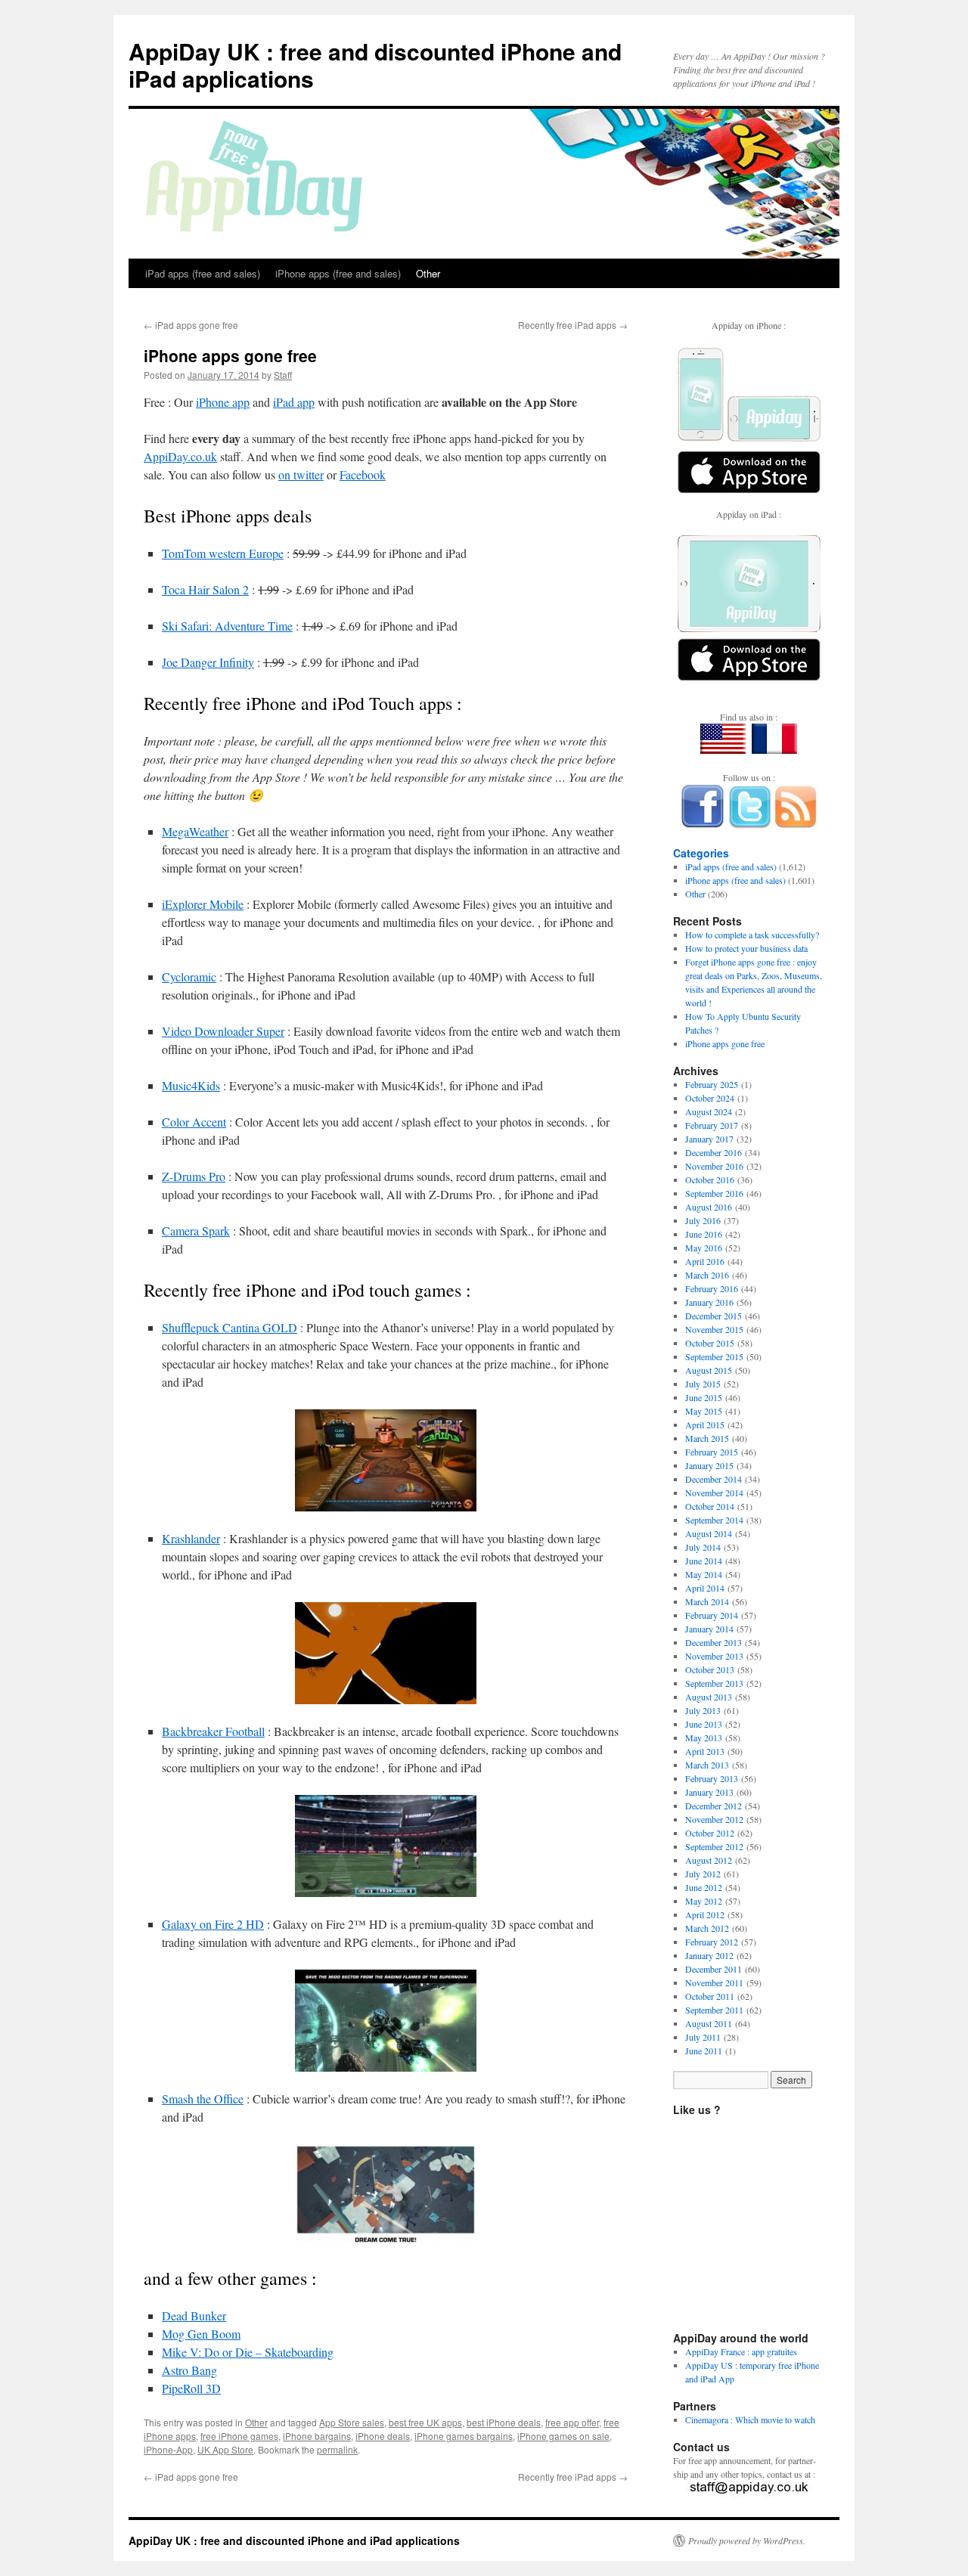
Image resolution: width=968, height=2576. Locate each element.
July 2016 (703, 1220)
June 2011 (704, 2051)
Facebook (363, 474)
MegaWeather (195, 831)
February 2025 (712, 1084)
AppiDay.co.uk (180, 456)
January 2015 (709, 1465)
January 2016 (709, 1302)
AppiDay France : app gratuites (741, 2351)
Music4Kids (191, 1085)
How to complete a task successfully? (752, 935)
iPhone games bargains (464, 2436)
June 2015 (704, 1397)
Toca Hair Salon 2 (205, 589)
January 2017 (709, 1139)
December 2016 (714, 1152)
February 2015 (712, 1452)
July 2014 (703, 1547)
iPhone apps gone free (725, 1043)
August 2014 (709, 1533)
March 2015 (707, 1438)
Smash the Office (203, 2099)
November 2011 (714, 1982)
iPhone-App (168, 2449)
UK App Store (225, 2449)
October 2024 (710, 1098)
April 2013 (705, 1751)
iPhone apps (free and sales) (338, 273)
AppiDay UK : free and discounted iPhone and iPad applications (375, 65)
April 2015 (705, 1424)
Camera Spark (196, 1231)
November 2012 (714, 1819)
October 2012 (710, 1833)
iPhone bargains (317, 2436)
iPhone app (223, 402)
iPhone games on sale (563, 2436)
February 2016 (712, 1288)
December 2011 (714, 1969)
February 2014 (712, 1615)
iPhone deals (383, 2436)
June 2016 (704, 1234)
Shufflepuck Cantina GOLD (230, 1327)
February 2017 (712, 1125)
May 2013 (704, 1737)
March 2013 (707, 1765)
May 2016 (704, 1248)
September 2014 (714, 1520)
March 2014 (707, 1601)
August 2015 (709, 1370)
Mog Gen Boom (201, 2334)
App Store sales (352, 2422)
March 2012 (707, 1928)
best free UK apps (425, 2422)
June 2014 (704, 1561)
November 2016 (714, 1166)
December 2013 (714, 1642)
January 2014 (709, 1629)
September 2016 (714, 1193)
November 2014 (714, 1493)
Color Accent (194, 1122)
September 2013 (714, 1683)
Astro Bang (189, 2370)
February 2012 (712, 1942)
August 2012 (709, 1860)
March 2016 (707, 1275)
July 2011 (703, 2037)
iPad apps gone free (191, 325)
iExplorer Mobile (203, 904)
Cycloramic (189, 976)
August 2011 (709, 2023)
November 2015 (714, 1329)
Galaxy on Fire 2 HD (213, 1924)
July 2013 (703, 1710)
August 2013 (709, 1697)
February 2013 (712, 1778)
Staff (283, 375)
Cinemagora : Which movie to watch (750, 2419)
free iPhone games (239, 2436)
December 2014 (714, 1479)
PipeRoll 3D (191, 2388)
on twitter (301, 474)
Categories (701, 853)
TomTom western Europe (223, 553)
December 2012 (714, 1806)
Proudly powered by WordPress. (747, 2540)
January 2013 (709, 1792)
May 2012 (704, 1901)
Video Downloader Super (223, 1031)
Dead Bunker (194, 2316)
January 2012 (709, 1955)
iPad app (294, 402)
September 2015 (714, 1356)
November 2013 (714, 1656)
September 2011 (714, 2010)
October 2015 (710, 1343)
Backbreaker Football (213, 1731)
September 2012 (714, 1846)
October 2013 (710, 1669)
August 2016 (709, 1207)
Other (428, 273)
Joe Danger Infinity (208, 662)
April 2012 (705, 1914)
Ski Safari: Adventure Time (227, 626)
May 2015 (704, 1411)
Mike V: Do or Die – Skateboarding (248, 2352)
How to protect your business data (746, 948)
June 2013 (704, 1724)
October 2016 (710, 1180)
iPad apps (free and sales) (203, 273)
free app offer (572, 2422)
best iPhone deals (504, 2422)
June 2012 (704, 1887)
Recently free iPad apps (573, 325)
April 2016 (705, 1261)
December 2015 (714, 1316)
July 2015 (703, 1384)
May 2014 (704, 1574)
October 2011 (710, 1996)
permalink (337, 2449)
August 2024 (709, 1111)
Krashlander (191, 1538)
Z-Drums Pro (194, 1176)
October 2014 (710, 1506)
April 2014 (705, 1588)
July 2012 (703, 1874)
